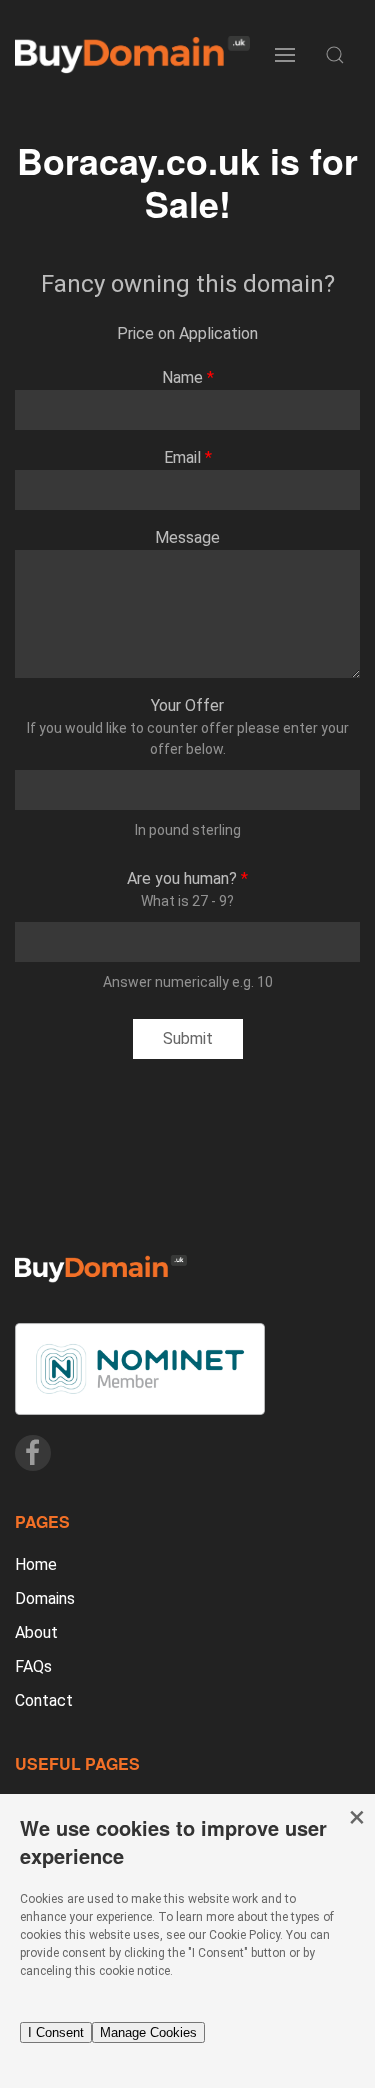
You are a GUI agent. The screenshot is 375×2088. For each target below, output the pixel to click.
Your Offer (187, 705)
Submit (188, 1038)
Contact (44, 1700)
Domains (45, 1598)
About (36, 1632)
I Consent (56, 2032)
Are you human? (182, 878)
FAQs (33, 1666)
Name (182, 377)
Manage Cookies (148, 2032)
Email (182, 457)
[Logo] (132, 55)
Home (36, 1564)
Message (187, 537)
